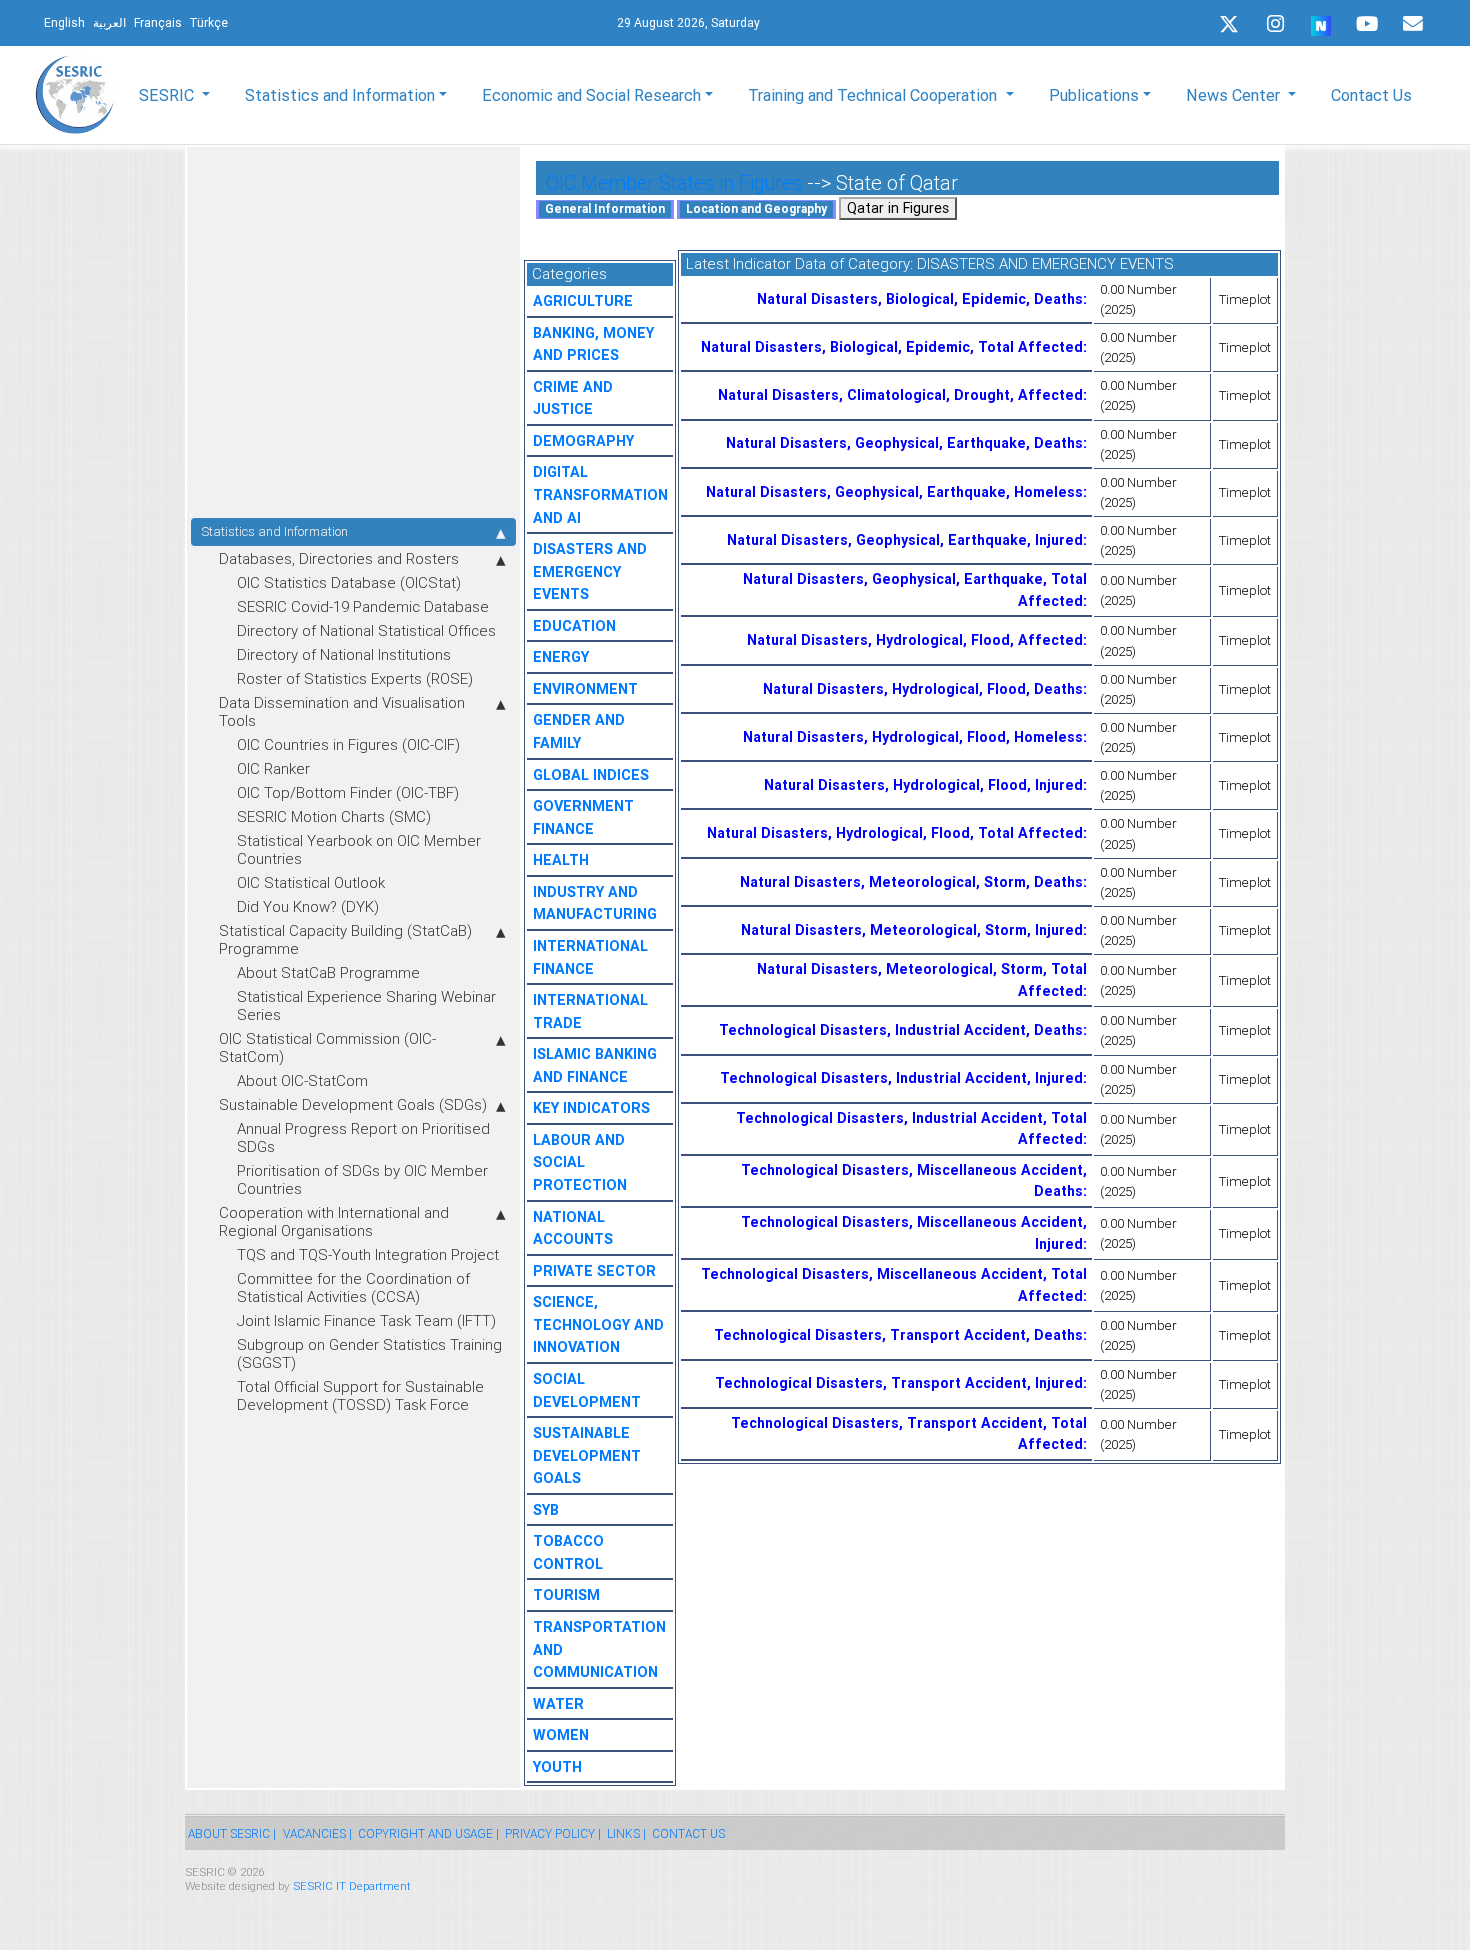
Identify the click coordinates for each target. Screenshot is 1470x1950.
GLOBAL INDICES (591, 775)
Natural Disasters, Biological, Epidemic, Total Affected (892, 347)
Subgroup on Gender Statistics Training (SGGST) (369, 1353)
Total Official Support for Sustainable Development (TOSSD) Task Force (360, 1395)
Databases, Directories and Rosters (339, 558)
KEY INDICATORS (591, 1108)
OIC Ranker (273, 768)
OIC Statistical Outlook (311, 882)
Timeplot (1245, 299)
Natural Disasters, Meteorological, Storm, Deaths (911, 882)
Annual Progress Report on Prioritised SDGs (363, 1137)
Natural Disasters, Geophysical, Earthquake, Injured (905, 540)
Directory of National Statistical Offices (366, 630)
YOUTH (557, 1767)
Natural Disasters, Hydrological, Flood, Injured (923, 785)
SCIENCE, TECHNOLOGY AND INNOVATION (598, 1324)
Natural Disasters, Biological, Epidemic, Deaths (920, 299)
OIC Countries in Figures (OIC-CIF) (348, 744)
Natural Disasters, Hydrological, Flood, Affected (915, 640)
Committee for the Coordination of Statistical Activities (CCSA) (353, 1287)
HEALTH (561, 860)
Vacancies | (317, 1833)
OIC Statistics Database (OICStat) (349, 582)
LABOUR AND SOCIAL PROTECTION (580, 1162)
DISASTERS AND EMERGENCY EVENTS (590, 571)
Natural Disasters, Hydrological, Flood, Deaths (923, 689)
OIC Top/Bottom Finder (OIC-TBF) (348, 792)
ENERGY (561, 657)
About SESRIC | (232, 1833)
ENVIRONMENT (585, 689)
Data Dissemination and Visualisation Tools (342, 711)
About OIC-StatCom (302, 1080)
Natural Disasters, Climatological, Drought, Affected (900, 395)
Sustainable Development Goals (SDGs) (353, 1104)
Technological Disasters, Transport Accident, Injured (899, 1383)
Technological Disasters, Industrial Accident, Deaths (901, 1030)
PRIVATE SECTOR (594, 1271)
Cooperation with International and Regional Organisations (334, 1221)
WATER (558, 1704)
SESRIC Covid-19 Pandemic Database (363, 606)
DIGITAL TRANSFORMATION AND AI (600, 494)
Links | (626, 1833)
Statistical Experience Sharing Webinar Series (366, 1005)
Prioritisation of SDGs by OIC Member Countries (362, 1179)
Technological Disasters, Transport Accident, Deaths (898, 1335)
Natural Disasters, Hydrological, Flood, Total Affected (895, 833)
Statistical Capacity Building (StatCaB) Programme (345, 939)
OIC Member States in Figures (674, 182)
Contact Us (1371, 95)
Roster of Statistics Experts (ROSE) (355, 678)
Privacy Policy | (553, 1833)
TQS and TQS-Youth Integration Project (368, 1254)
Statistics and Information (274, 531)
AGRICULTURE (583, 301)
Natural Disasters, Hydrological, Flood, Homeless (913, 737)
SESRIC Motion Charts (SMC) (334, 816)
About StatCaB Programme (328, 972)
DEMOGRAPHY (583, 441)
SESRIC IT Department (352, 1885)
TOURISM (566, 1595)
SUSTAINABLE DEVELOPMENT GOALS (587, 1455)
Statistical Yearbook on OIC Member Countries (359, 849)
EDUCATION (574, 626)
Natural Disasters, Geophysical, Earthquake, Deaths (904, 443)
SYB (546, 1510)
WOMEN (561, 1735)
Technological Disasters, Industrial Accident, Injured (901, 1078)
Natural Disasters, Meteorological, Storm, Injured (912, 930)
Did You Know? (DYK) (308, 906)
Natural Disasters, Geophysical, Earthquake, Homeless (894, 492)
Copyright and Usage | (428, 1833)
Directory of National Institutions (344, 654)
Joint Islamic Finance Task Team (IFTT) (366, 1320)
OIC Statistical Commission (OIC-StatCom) (327, 1047)
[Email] (1413, 24)
